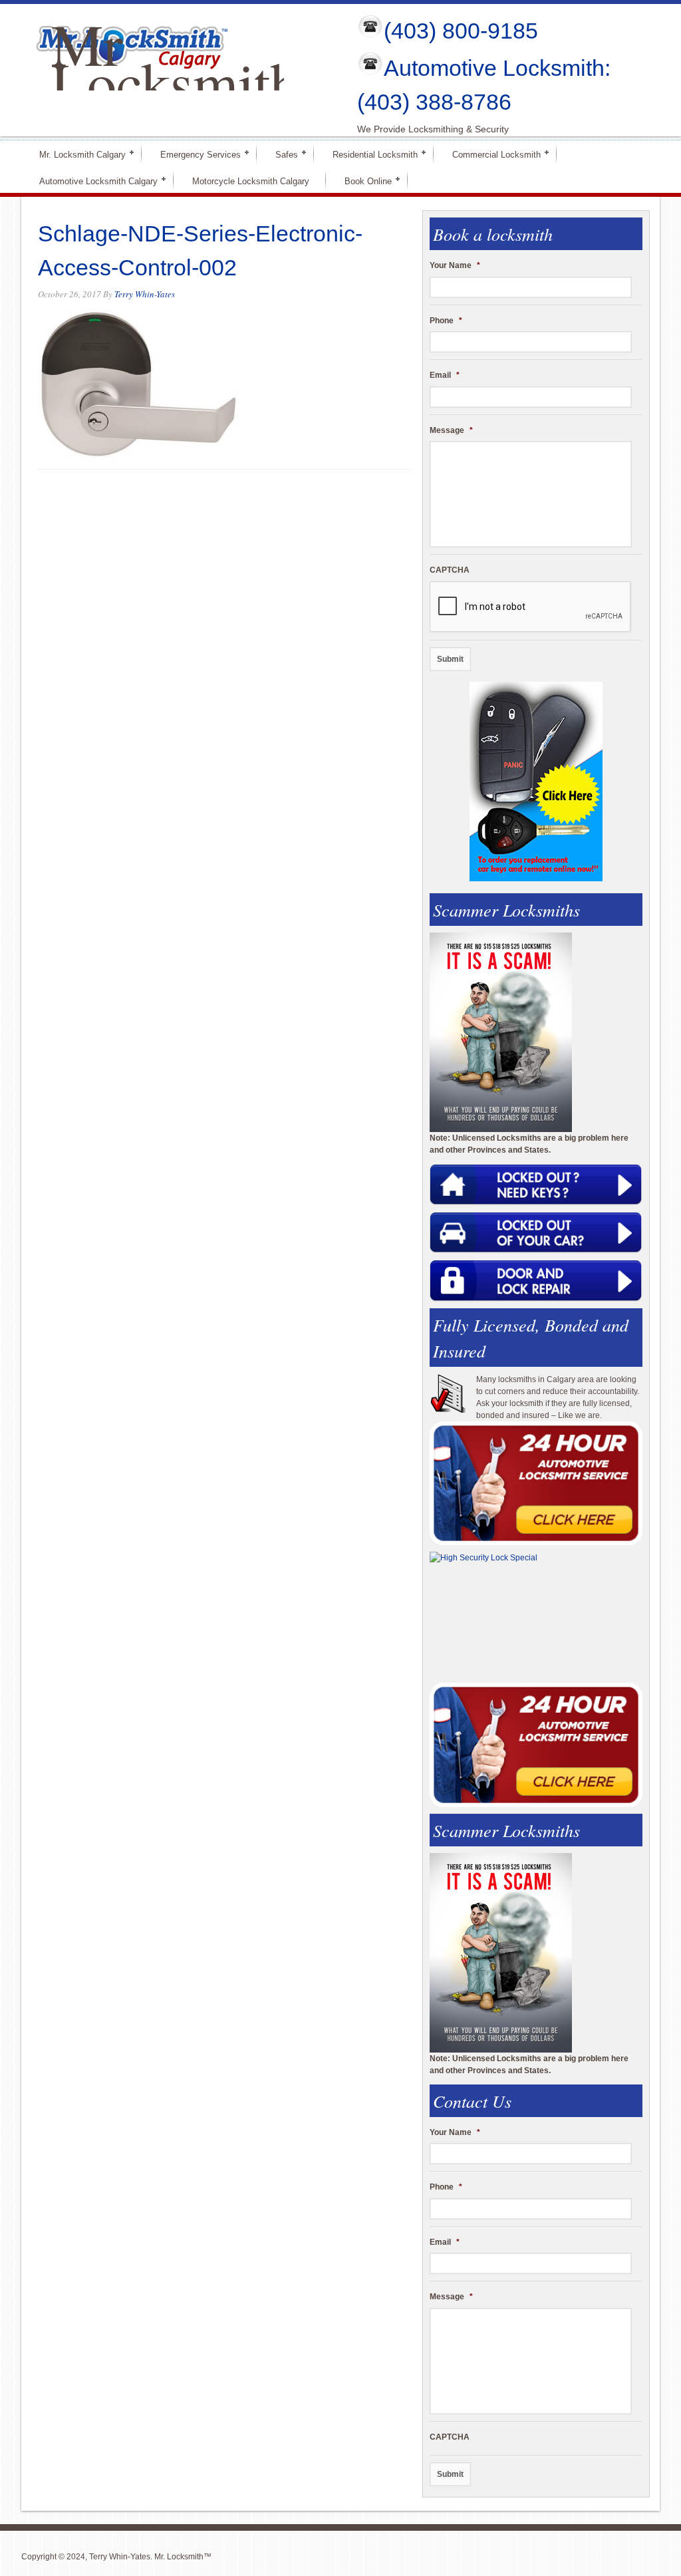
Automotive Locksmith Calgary (93, 181)
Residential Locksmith (369, 154)
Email (445, 375)
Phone (446, 321)
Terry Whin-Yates (145, 294)
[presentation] (531, 607)
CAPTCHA (450, 570)
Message (451, 430)
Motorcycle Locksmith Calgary (251, 181)
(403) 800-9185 (461, 31)
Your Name (455, 265)
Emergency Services (195, 154)
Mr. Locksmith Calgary (77, 154)
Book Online (362, 181)
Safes (281, 154)
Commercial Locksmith (491, 154)
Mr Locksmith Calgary (175, 82)
